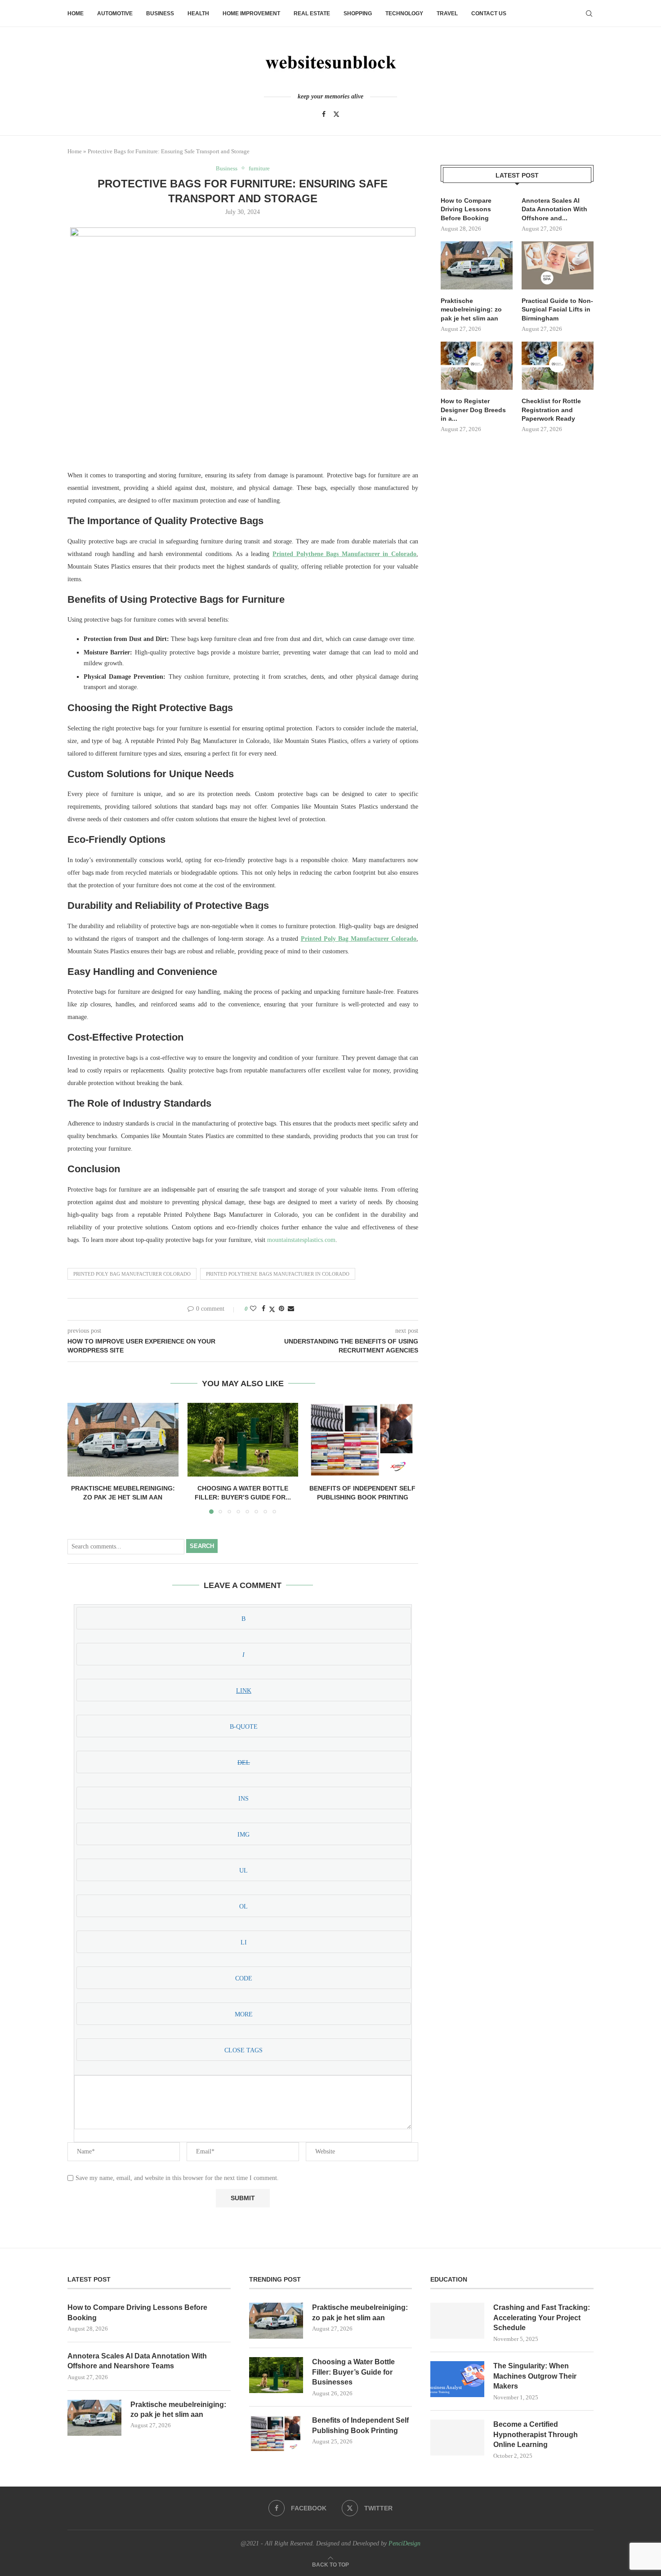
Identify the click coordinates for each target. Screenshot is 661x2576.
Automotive (115, 13)
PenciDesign (404, 2543)
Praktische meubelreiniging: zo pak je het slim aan (471, 309)
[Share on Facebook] (264, 1309)
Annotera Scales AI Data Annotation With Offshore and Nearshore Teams (137, 2361)
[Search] (589, 13)
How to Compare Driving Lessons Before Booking (466, 209)
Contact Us (489, 13)
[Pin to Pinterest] (281, 1309)
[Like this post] (253, 1309)
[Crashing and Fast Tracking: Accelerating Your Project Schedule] (457, 2321)
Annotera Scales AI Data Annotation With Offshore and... (554, 209)
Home (76, 13)
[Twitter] (336, 114)
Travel (447, 13)
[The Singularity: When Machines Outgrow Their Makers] (457, 2379)
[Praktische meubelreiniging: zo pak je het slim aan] (123, 1440)
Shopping (358, 13)
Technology (404, 13)
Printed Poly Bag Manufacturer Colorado (132, 1274)
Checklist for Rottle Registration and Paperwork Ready (551, 410)
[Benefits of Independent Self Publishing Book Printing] (363, 1440)
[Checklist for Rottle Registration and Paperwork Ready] (558, 366)
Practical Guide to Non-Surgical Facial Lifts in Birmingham (557, 309)
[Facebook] (324, 114)
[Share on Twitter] (272, 1309)
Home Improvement (251, 13)
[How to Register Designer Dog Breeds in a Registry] (477, 366)
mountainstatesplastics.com (301, 1240)
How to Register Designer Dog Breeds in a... (473, 410)
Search (202, 1546)
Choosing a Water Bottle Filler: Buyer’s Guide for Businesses (353, 2372)
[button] (80, 1458)
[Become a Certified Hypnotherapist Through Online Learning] (457, 2438)
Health (198, 13)
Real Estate (312, 13)
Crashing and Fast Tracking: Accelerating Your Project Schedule (542, 2318)
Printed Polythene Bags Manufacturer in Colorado (278, 1274)
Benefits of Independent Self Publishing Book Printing (360, 2425)
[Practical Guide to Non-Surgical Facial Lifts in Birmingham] (558, 265)
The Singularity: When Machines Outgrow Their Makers (535, 2376)
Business (160, 13)
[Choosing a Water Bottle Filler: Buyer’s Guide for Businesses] (243, 1440)
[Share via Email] (291, 1309)
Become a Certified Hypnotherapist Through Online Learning (536, 2434)
